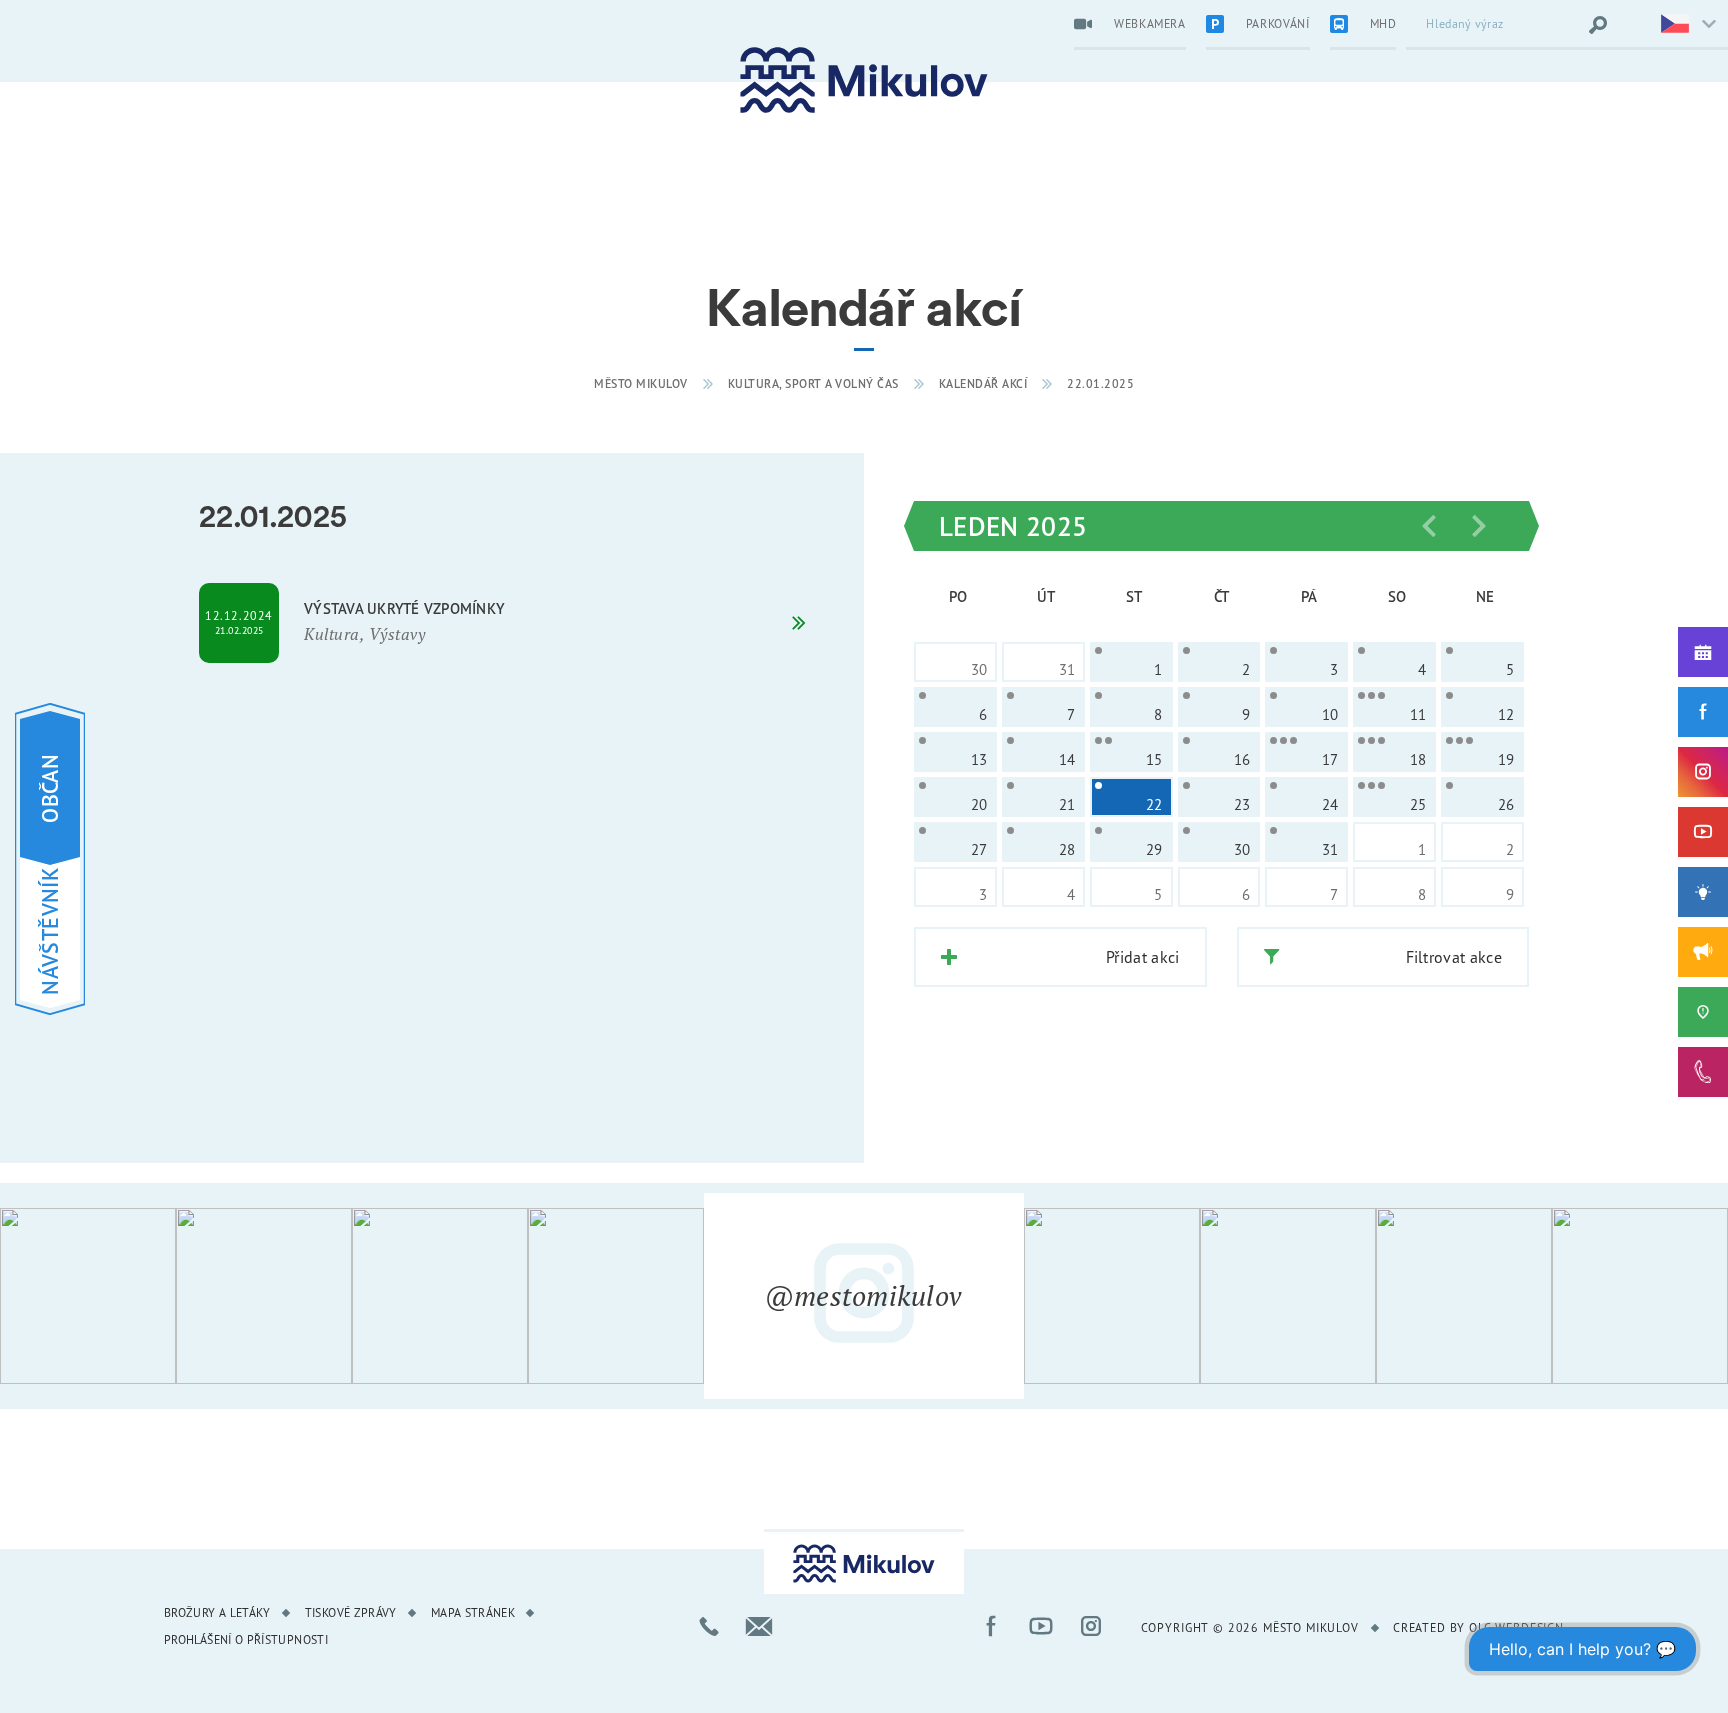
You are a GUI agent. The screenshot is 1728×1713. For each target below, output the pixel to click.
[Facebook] (1703, 712)
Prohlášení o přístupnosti (246, 1639)
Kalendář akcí (983, 383)
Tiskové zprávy (351, 1612)
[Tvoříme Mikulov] (1703, 892)
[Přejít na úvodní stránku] (864, 80)
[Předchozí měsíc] (1429, 526)
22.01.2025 (1100, 383)
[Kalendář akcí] (1703, 652)
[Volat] (709, 1626)
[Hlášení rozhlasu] (1703, 952)
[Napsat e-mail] (759, 1626)
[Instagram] (1703, 772)
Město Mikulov (641, 383)
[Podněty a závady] (1703, 1012)
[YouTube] (1703, 832)
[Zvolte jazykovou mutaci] (1676, 25)
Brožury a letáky (217, 1612)
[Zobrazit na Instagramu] (88, 1296)
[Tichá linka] (1703, 1072)
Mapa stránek (473, 1612)
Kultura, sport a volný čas (813, 383)
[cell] (1131, 662)
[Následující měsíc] (1479, 526)
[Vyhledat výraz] (1598, 25)
